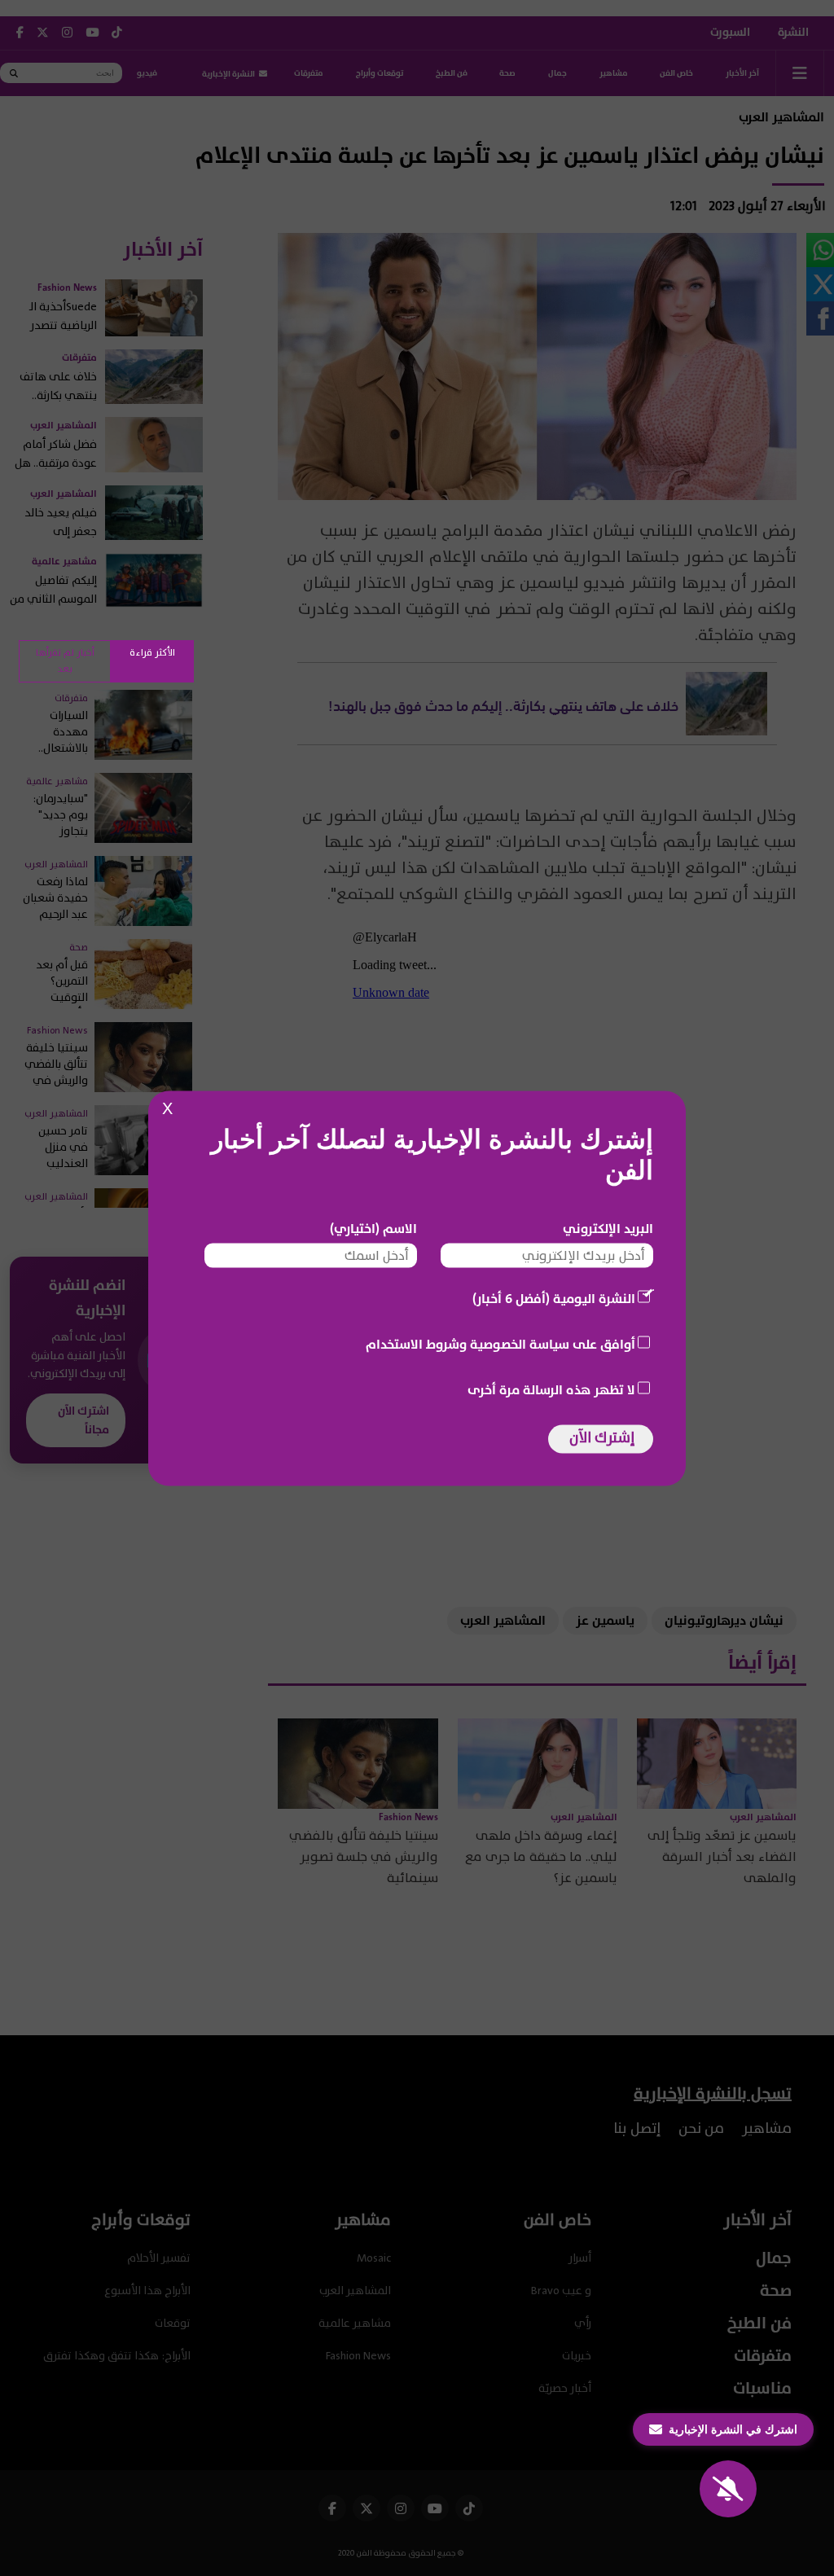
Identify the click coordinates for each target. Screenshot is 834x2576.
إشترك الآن (602, 1437)
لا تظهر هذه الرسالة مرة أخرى (551, 1389)
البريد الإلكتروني (608, 1228)
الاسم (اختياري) (373, 1228)
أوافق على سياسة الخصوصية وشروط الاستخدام (500, 1344)
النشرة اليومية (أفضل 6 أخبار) (554, 1298)
